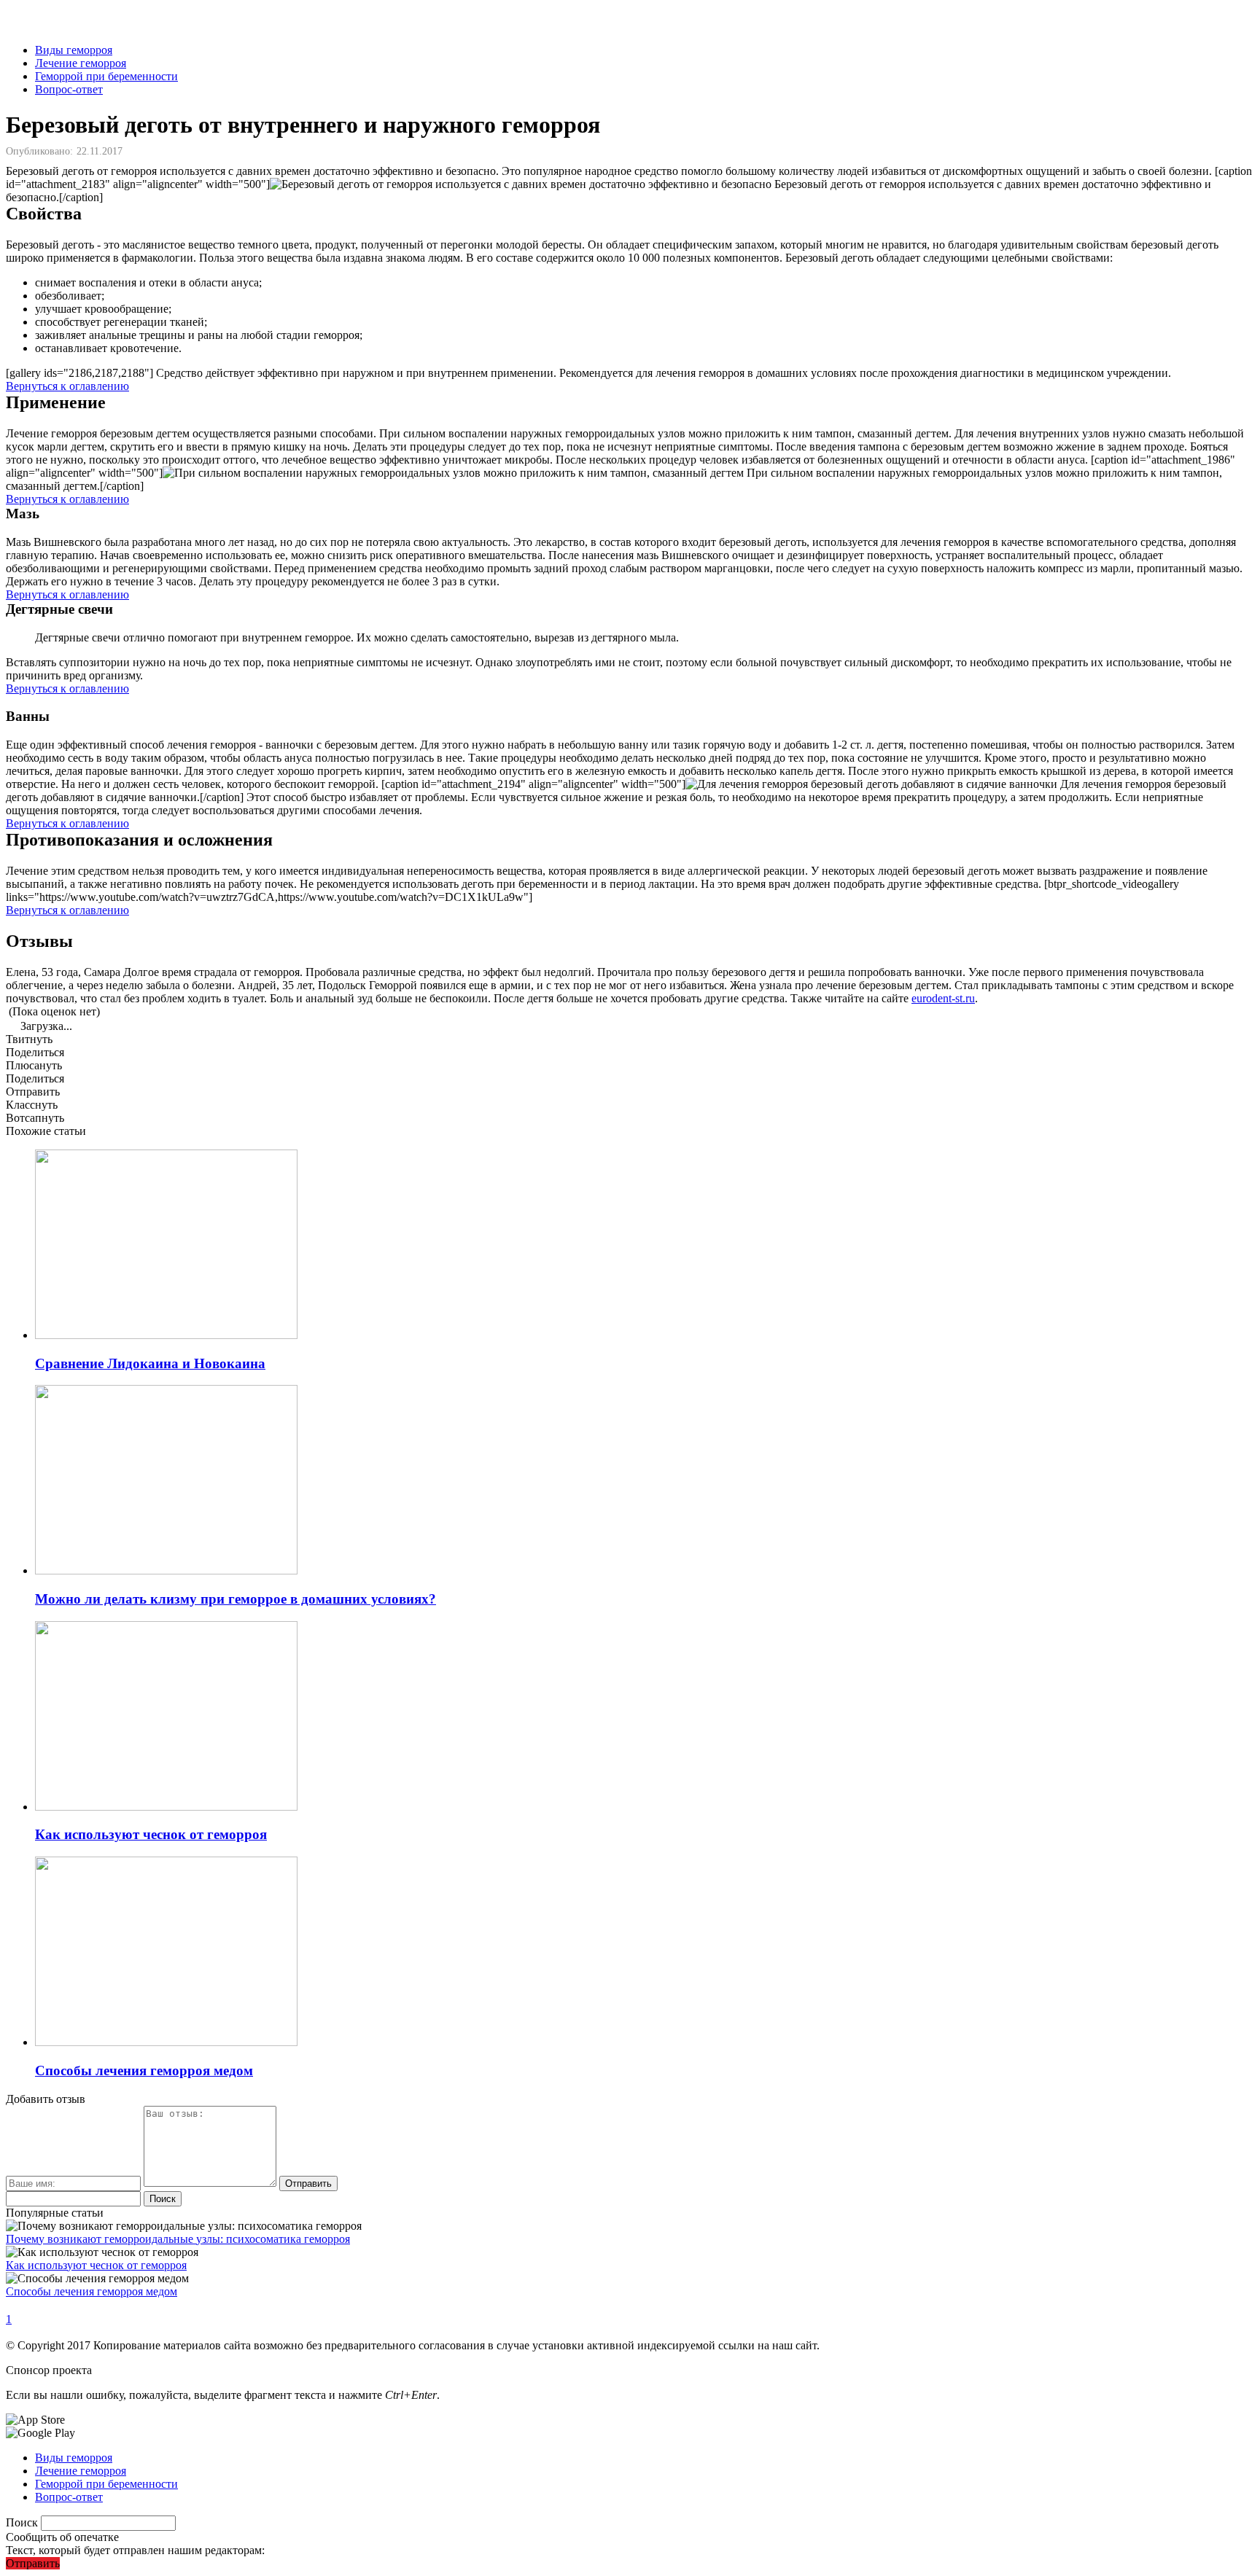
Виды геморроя (74, 50)
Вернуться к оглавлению (67, 386)
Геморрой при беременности (106, 76)
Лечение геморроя (81, 63)
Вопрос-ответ (69, 89)
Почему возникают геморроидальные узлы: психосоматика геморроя (178, 2239)
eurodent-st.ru (943, 998)
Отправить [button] (33, 2563)
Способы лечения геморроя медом (92, 2291)
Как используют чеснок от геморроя (96, 2265)
